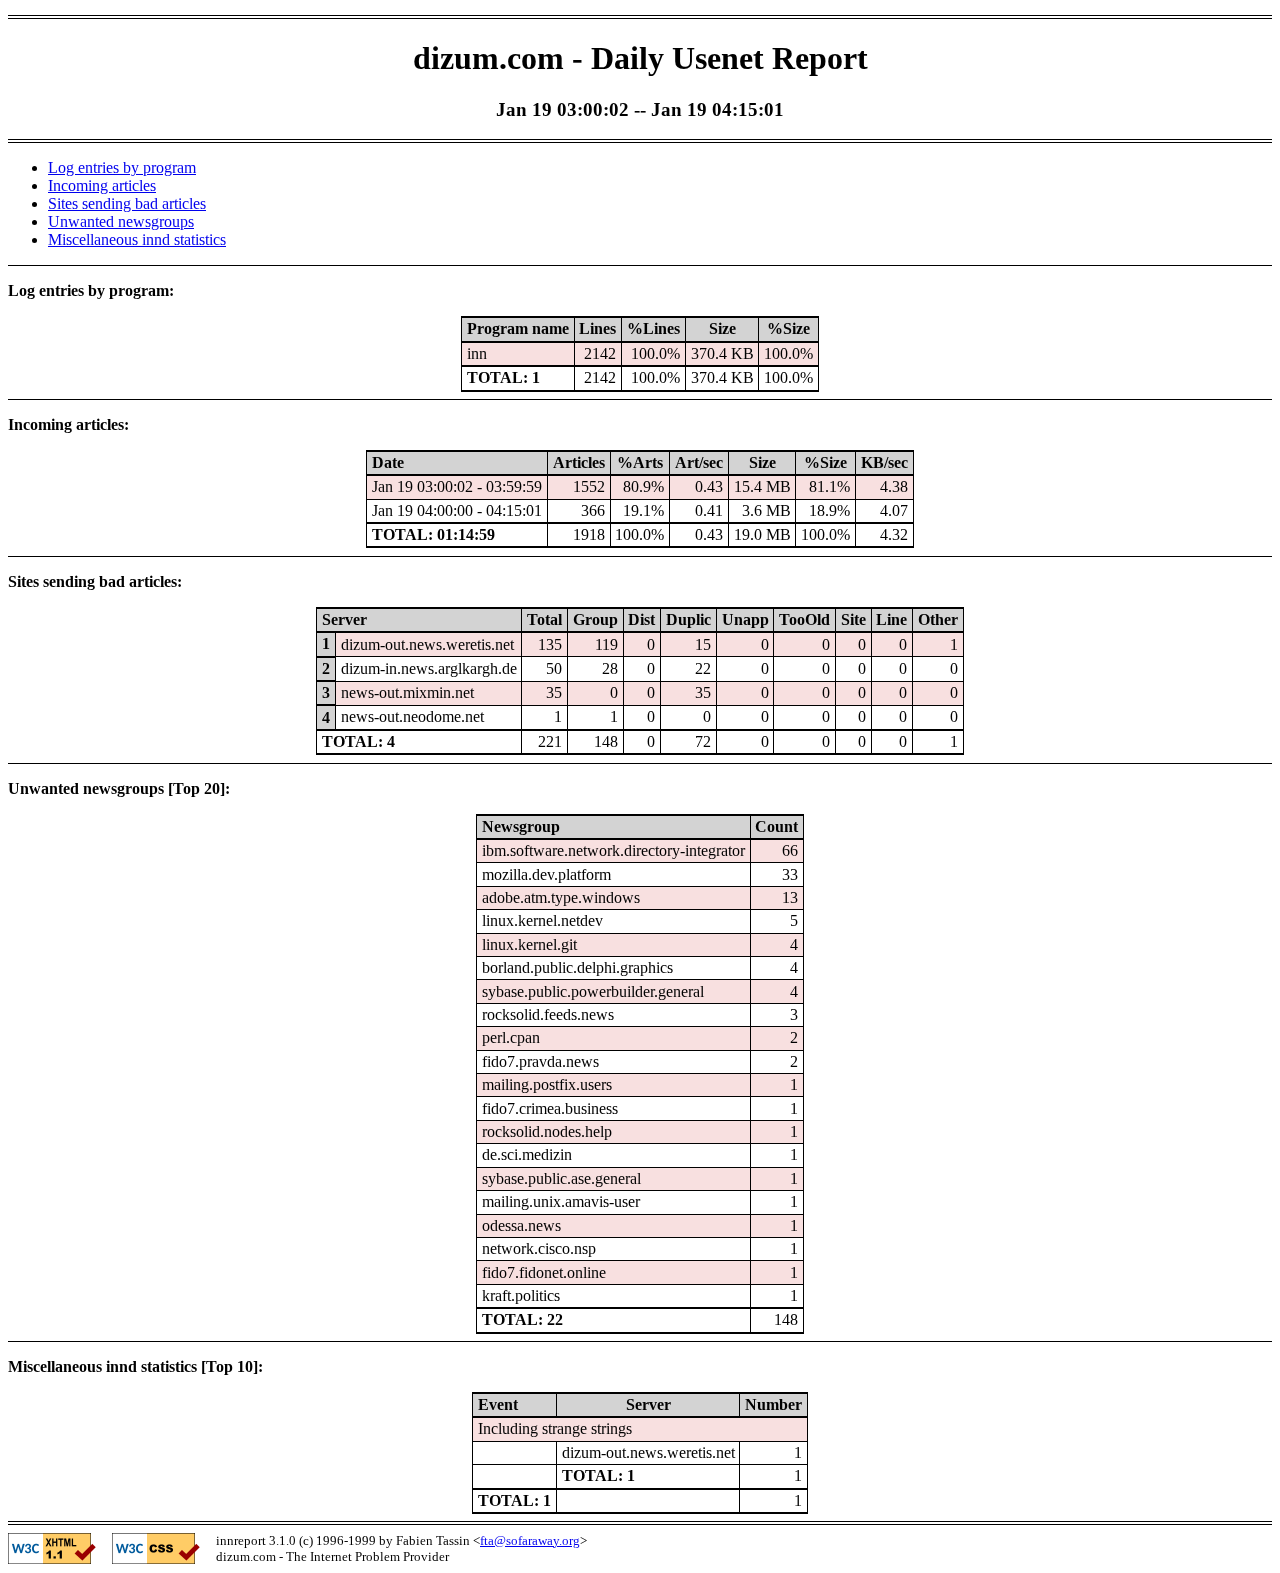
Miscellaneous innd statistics (137, 239)
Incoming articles (102, 185)
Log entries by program (122, 167)
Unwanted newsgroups (121, 221)
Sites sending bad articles (127, 203)
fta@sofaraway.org (530, 1540)
